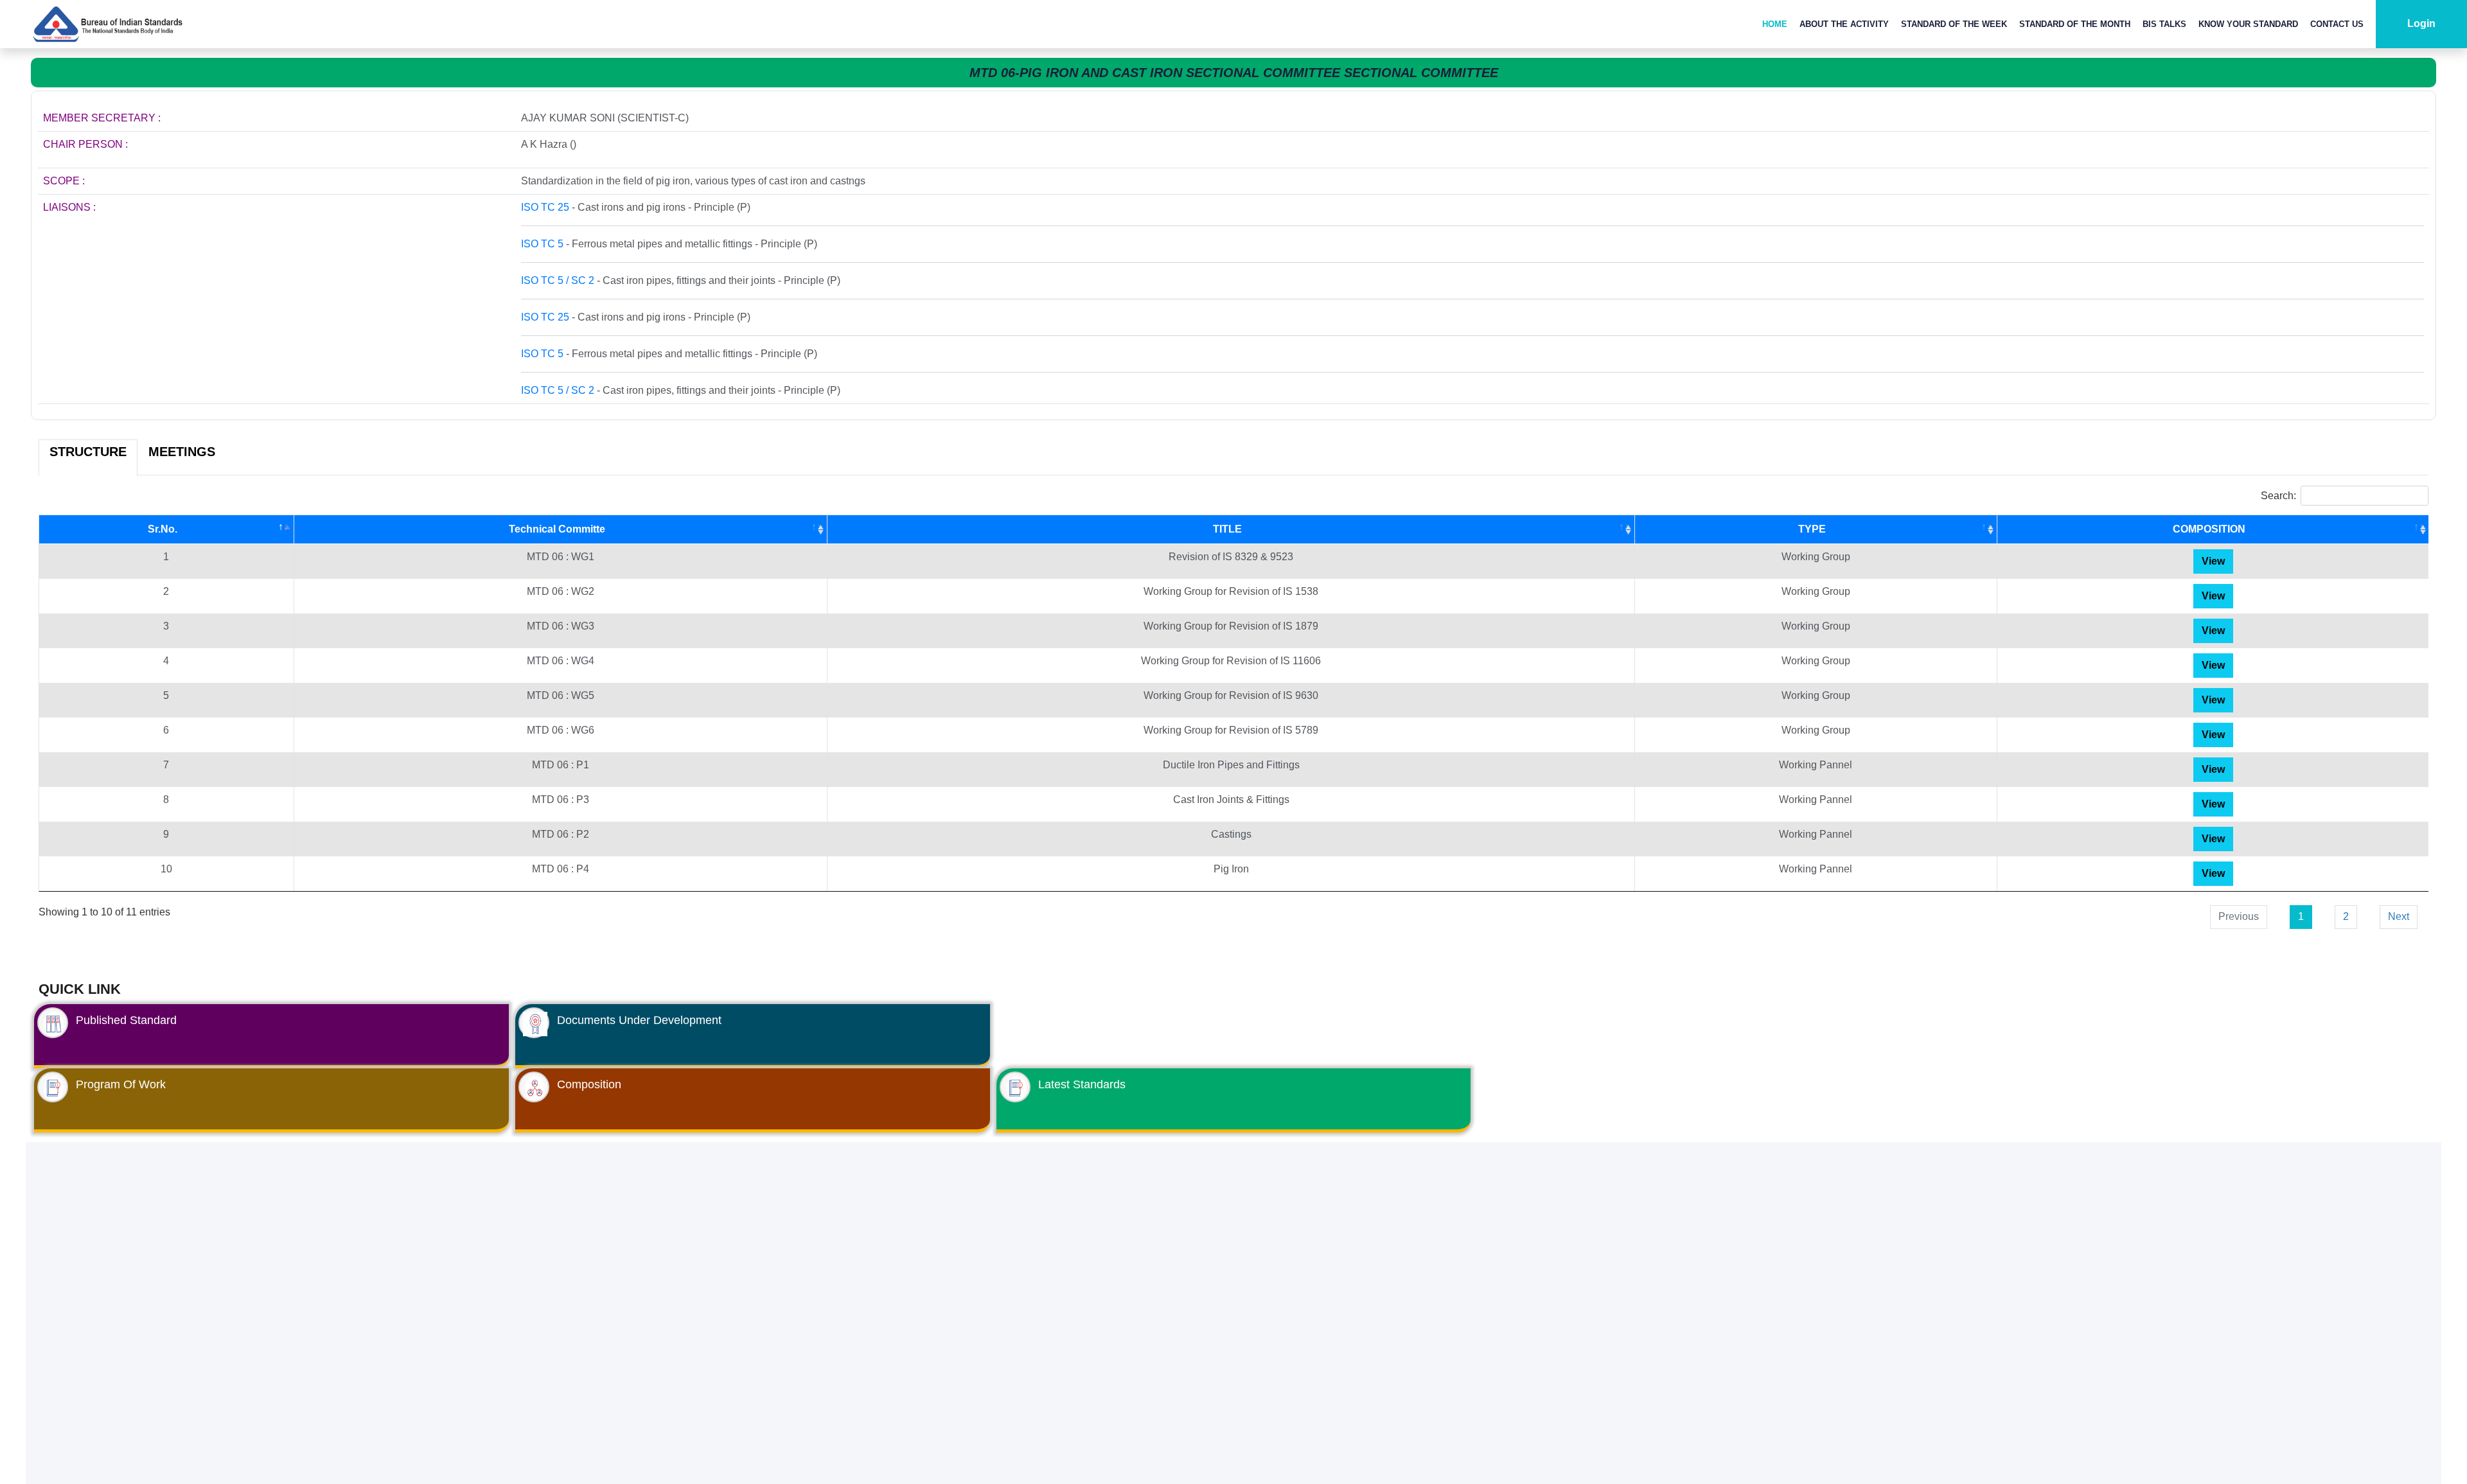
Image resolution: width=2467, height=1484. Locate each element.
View (2213, 561)
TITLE (1227, 529)
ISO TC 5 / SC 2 (558, 280)
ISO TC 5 (542, 244)
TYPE (1812, 529)
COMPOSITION (2209, 529)
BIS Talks (2164, 24)
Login (2421, 23)
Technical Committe (557, 529)
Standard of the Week (1954, 24)
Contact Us (2337, 24)
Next (2399, 916)
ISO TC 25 (545, 207)
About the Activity (1844, 24)
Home (1775, 24)
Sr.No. (163, 529)
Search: (2278, 496)
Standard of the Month (2075, 24)
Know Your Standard (2248, 24)
